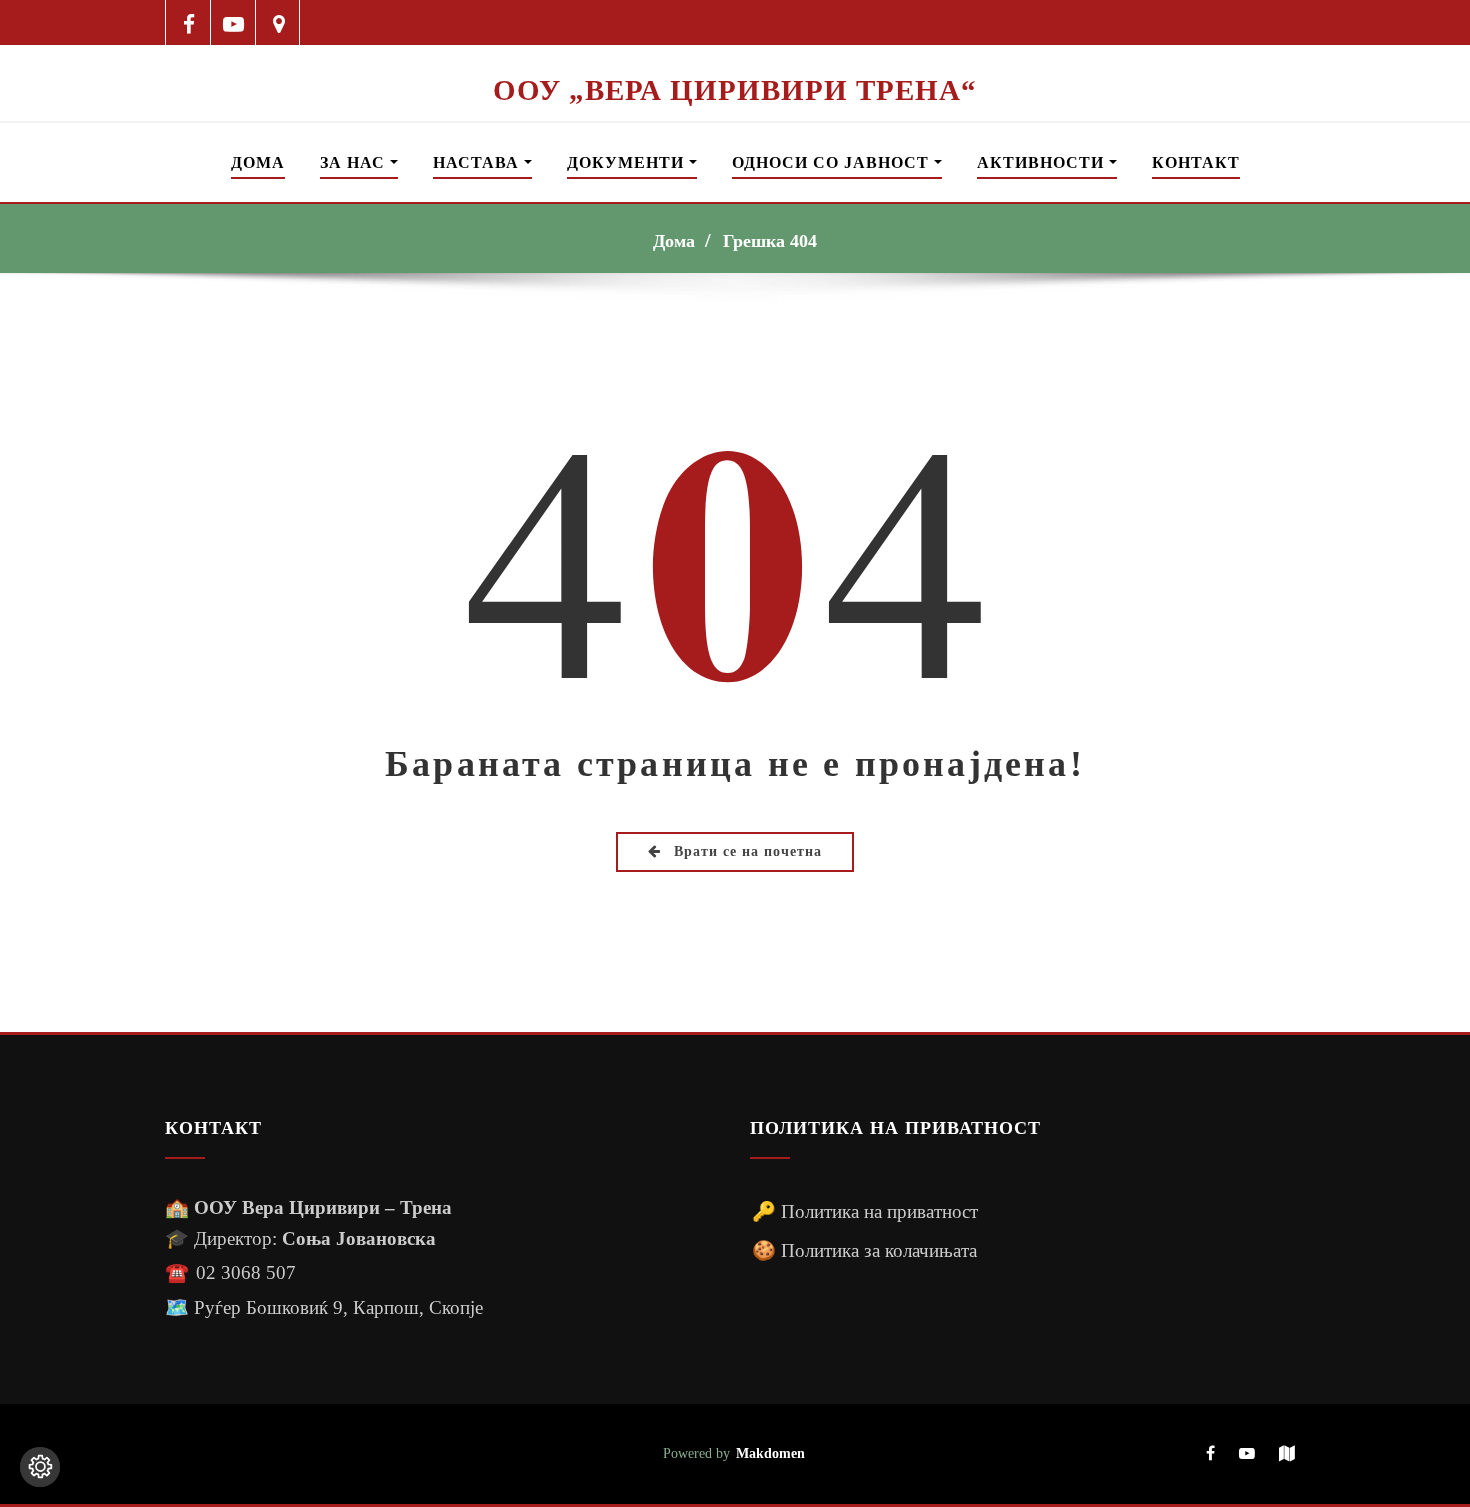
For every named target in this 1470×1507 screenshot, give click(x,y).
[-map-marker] (278, 22)
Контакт (1196, 162)
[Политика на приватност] (40, 1467)
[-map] (1287, 1454)
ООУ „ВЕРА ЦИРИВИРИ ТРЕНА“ (735, 90)
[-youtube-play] (233, 22)
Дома (258, 162)
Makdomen (770, 1453)
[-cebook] (188, 22)
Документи (628, 162)
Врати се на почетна (745, 851)
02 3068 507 (246, 1272)
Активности (1043, 162)
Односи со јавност (833, 162)
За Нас (355, 162)
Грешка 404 (770, 241)
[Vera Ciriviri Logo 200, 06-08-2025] (735, 58)
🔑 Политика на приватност (865, 1211)
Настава (478, 162)
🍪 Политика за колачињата (864, 1250)
